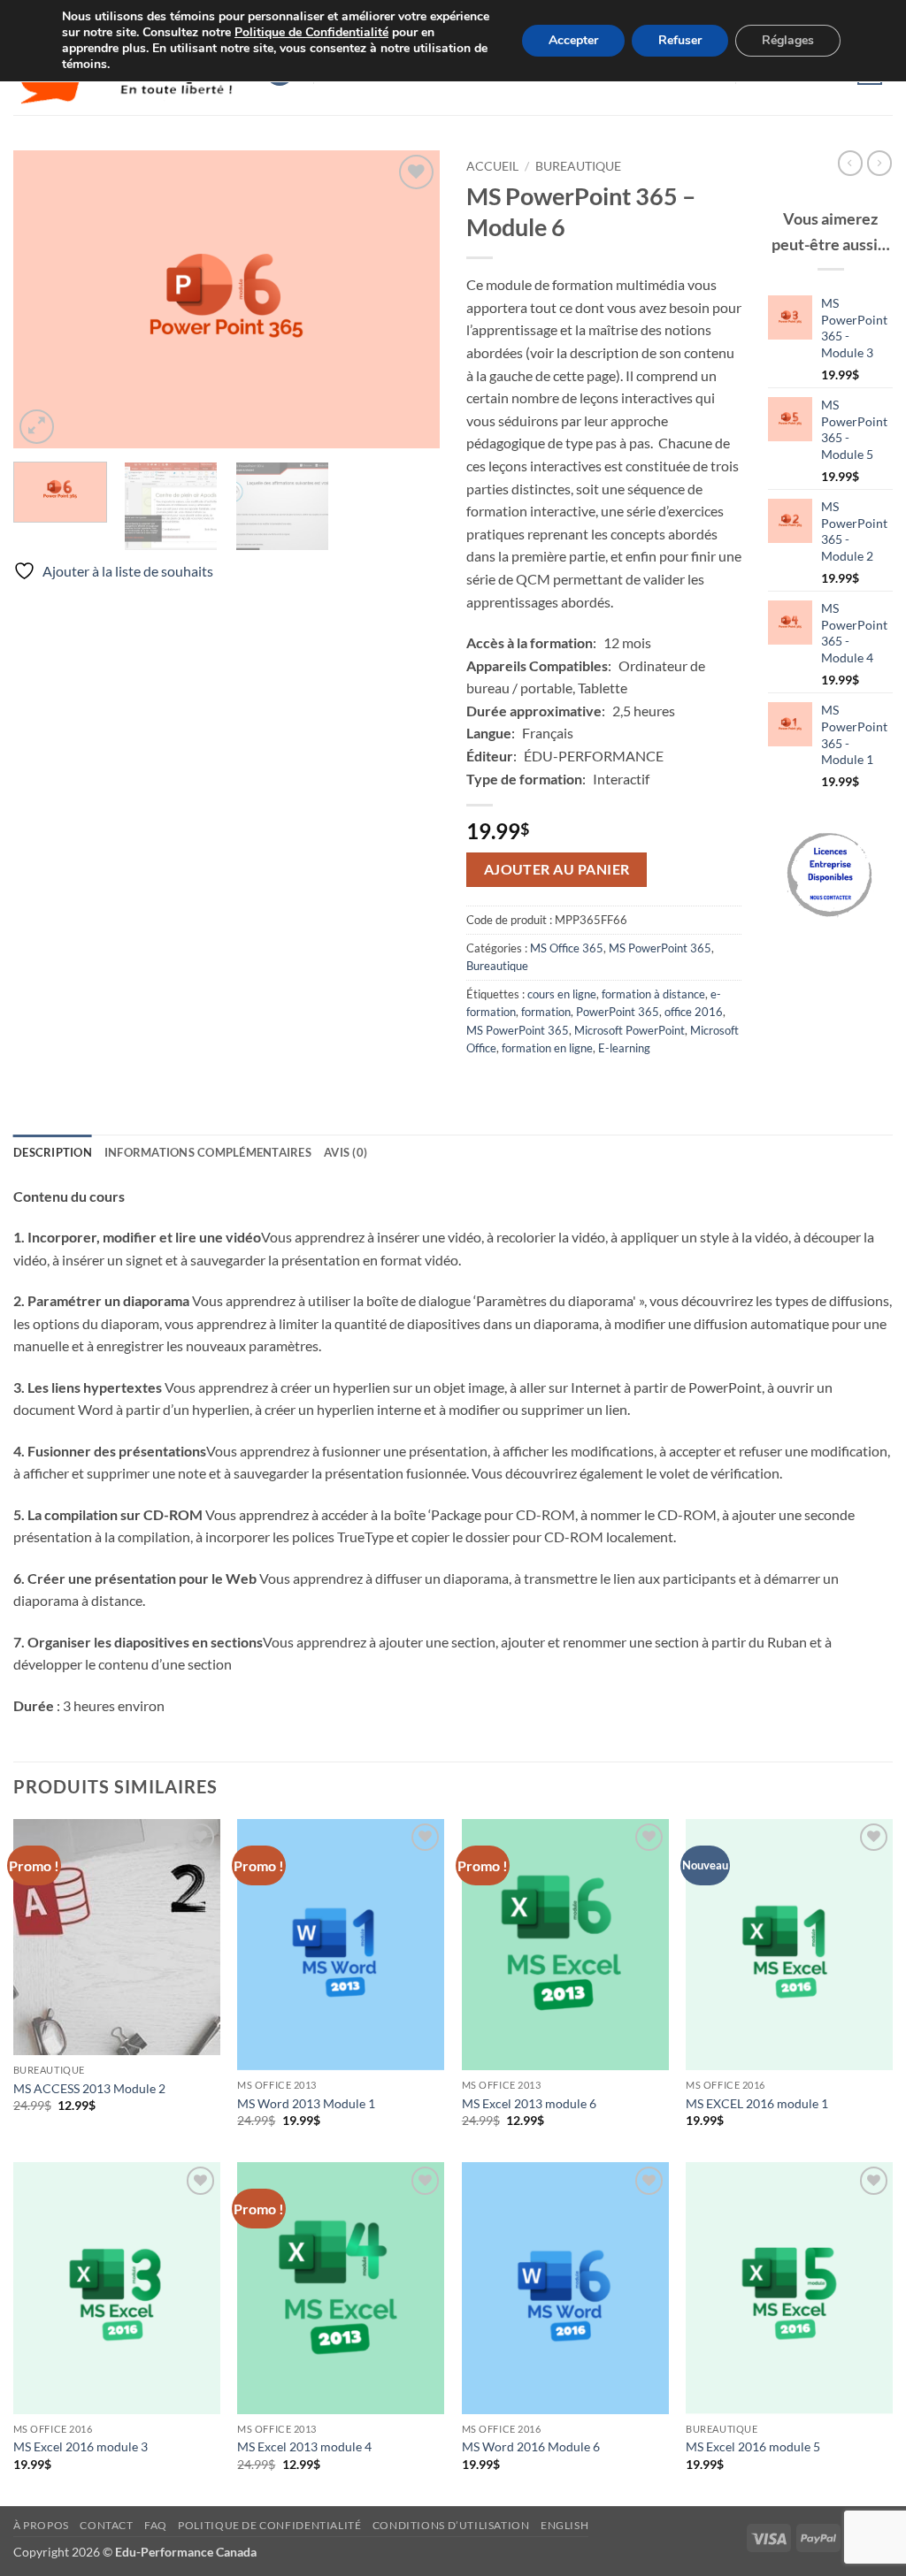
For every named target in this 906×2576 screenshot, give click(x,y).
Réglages (788, 40)
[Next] (409, 299)
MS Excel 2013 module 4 (304, 2446)
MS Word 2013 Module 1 (306, 2103)
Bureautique (578, 166)
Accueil (492, 166)
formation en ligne (547, 1048)
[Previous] (44, 299)
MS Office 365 (567, 948)
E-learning (624, 1048)
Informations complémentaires (208, 1152)
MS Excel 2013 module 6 (529, 2103)
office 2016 (694, 1012)
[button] (37, 427)
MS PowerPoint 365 (660, 948)
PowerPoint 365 (618, 1012)
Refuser (680, 40)
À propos (41, 2525)
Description (53, 1152)
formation (546, 1012)
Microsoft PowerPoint (630, 1030)
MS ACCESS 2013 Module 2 (89, 2088)
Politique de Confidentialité (311, 32)
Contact (106, 2525)
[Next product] (850, 163)
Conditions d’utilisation (451, 2525)
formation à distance (653, 994)
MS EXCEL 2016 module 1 (757, 2103)
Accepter (573, 40)
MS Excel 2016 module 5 (753, 2446)
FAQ (156, 2525)
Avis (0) (346, 1152)
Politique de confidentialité (269, 2525)
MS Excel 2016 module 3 (81, 2446)
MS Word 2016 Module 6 (531, 2446)
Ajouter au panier (557, 869)
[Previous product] (879, 163)
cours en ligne (562, 994)
